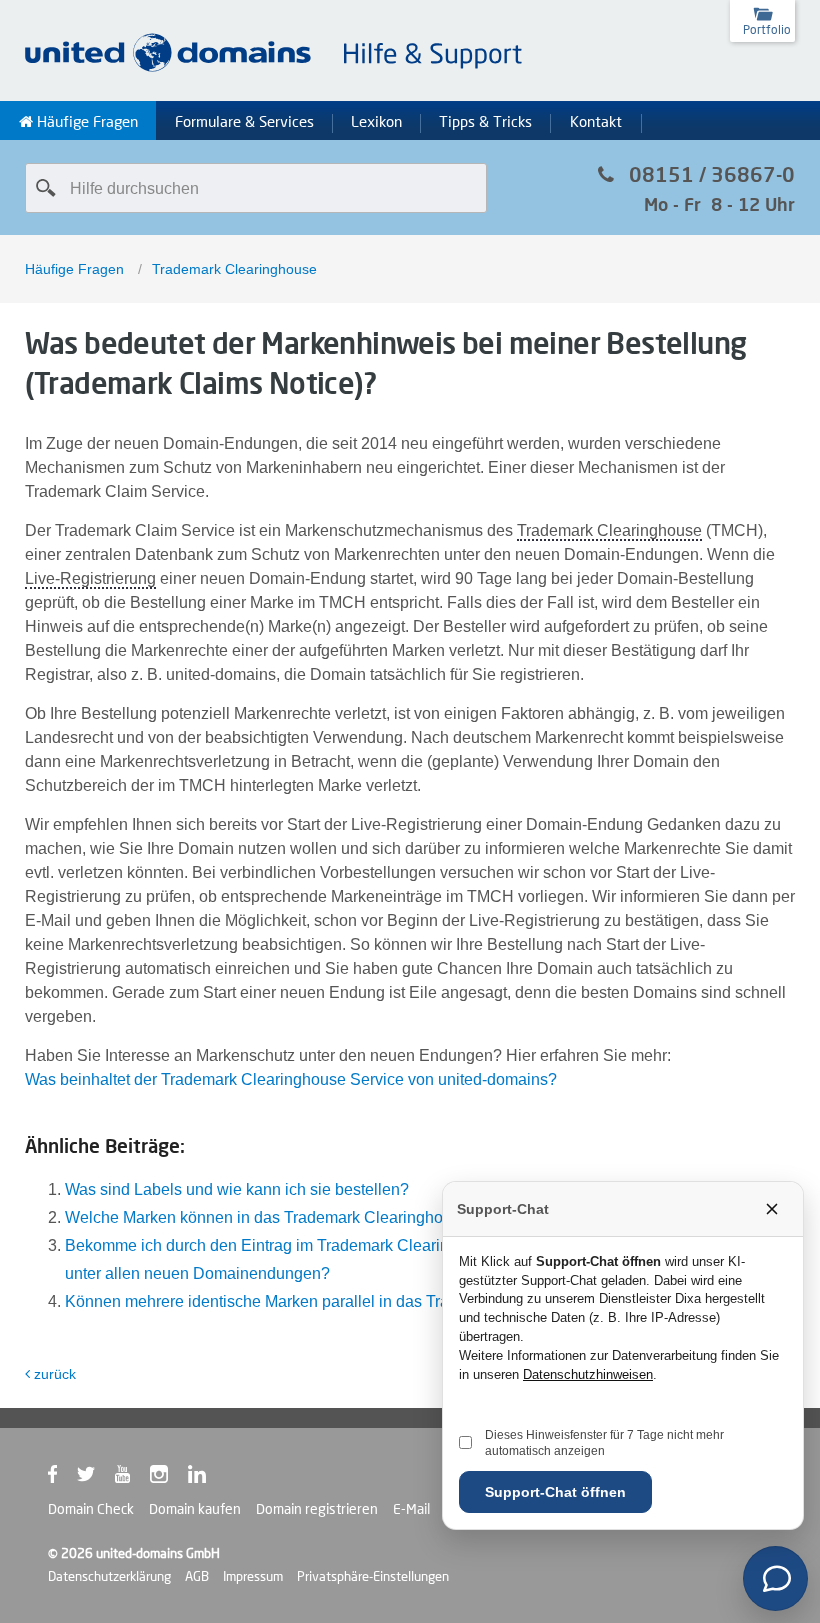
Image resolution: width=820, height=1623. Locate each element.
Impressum (253, 1576)
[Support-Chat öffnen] (775, 1578)
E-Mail (411, 1509)
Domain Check (91, 1509)
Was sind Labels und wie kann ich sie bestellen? (237, 1189)
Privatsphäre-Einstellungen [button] (373, 1576)
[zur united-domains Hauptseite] (275, 68)
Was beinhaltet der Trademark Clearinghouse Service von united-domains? (291, 1079)
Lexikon (376, 122)
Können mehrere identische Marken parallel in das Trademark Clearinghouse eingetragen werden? (415, 1301)
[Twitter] (96, 1478)
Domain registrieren (317, 1509)
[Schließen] (772, 1209)
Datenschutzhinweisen (588, 1374)
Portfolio (767, 29)
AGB (197, 1576)
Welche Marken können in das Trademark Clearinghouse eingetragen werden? (344, 1217)
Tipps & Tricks (485, 122)
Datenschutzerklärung (109, 1576)
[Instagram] (169, 1478)
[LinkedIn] (207, 1478)
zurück (55, 1374)
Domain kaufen (195, 1509)
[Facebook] (62, 1478)
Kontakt (596, 122)
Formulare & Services (244, 122)
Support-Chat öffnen (555, 1492)
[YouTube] (132, 1478)
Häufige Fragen (85, 122)
